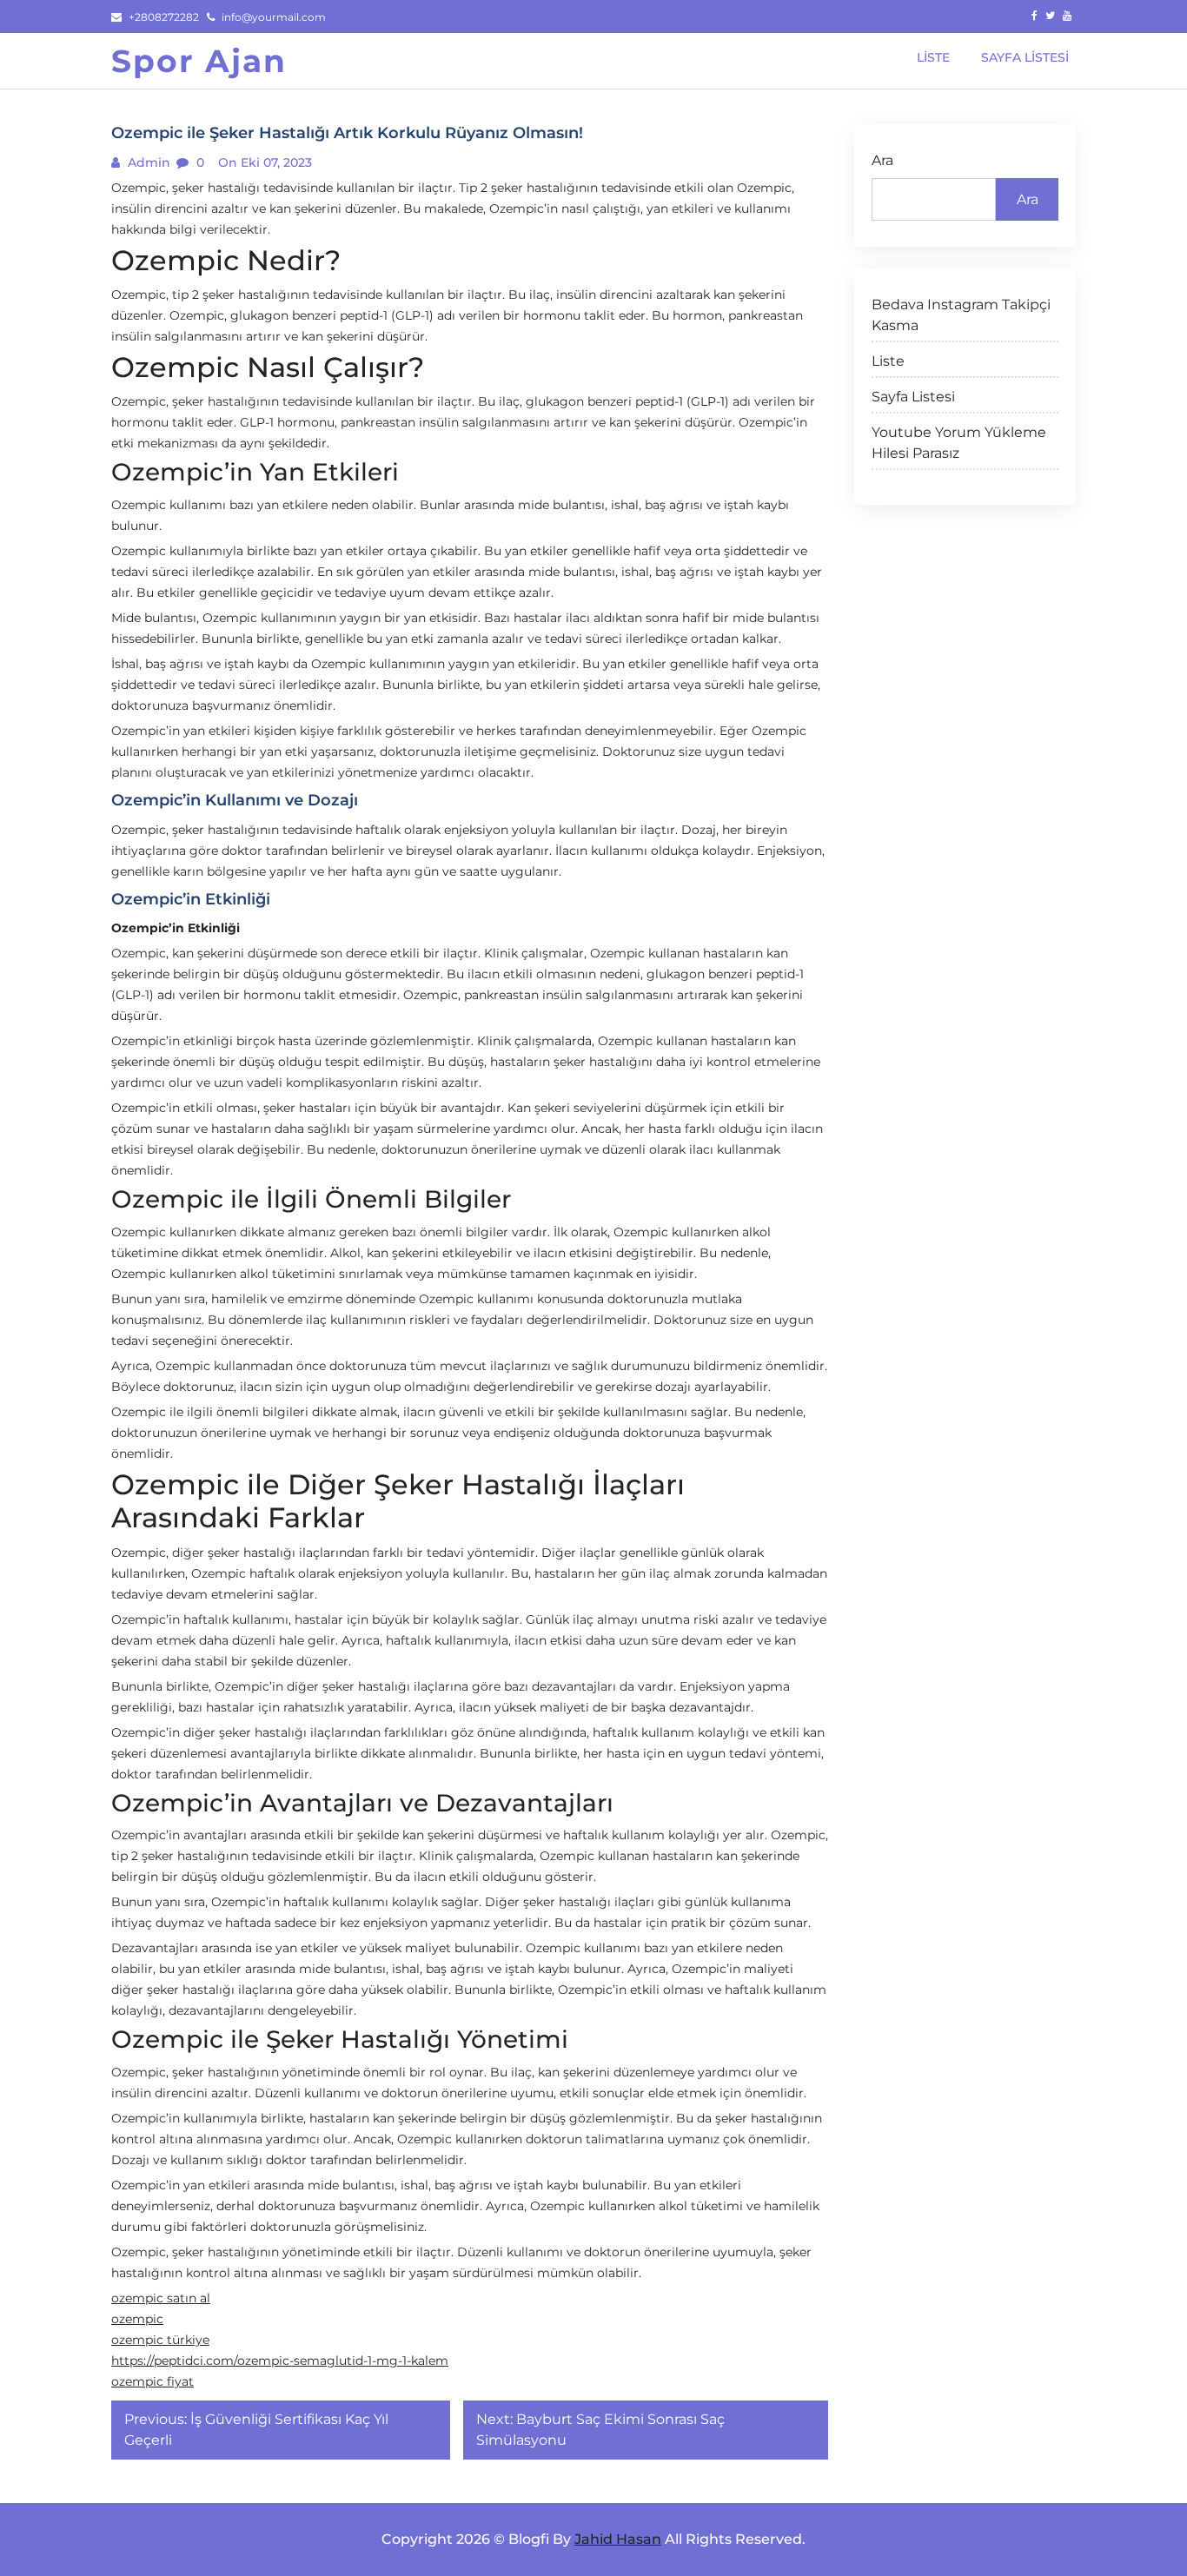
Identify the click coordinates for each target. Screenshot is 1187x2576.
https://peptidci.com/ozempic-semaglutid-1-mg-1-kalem (280, 2361)
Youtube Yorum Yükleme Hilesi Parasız (959, 443)
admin (147, 162)
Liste (888, 361)
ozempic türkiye (160, 2340)
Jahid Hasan (618, 2539)
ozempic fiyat (153, 2381)
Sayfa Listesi (913, 397)
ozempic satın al (161, 2298)
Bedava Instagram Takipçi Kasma (961, 315)
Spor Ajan (199, 61)
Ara (882, 160)
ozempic (137, 2319)
